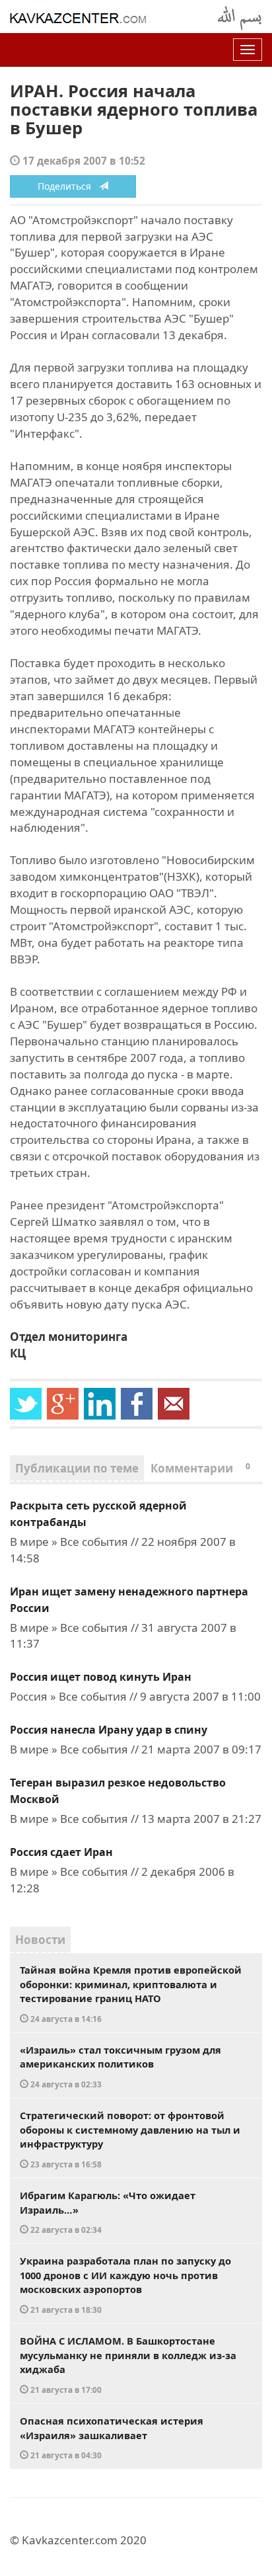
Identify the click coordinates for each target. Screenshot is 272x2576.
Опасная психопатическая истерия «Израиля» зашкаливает (112, 2437)
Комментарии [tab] (200, 1468)
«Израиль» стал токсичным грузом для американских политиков (120, 2066)
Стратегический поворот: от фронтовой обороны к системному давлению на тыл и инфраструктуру (130, 2139)
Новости (40, 1940)
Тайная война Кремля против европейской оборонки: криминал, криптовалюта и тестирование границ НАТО (131, 1993)
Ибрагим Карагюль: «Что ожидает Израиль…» (108, 2212)
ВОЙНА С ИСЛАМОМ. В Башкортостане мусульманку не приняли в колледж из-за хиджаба (128, 2364)
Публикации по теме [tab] (77, 1468)
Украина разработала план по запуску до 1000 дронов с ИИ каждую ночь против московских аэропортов (125, 2284)
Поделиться (68, 186)
